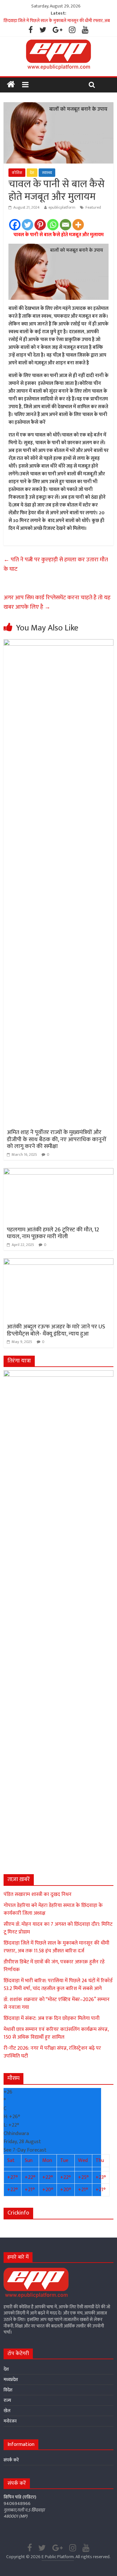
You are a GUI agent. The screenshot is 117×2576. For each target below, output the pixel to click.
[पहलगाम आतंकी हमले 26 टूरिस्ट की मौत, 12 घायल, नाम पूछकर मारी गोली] (58, 1172)
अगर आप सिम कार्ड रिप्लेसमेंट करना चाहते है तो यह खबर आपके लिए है (57, 602)
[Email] (65, 225)
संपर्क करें (11, 2460)
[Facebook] (15, 225)
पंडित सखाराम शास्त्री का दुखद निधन (38, 1894)
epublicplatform (62, 207)
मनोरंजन (10, 2421)
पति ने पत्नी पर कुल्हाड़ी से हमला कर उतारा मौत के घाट (56, 564)
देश (32, 173)
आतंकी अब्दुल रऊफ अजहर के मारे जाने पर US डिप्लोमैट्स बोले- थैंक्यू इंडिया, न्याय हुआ (56, 1330)
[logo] (36, 2271)
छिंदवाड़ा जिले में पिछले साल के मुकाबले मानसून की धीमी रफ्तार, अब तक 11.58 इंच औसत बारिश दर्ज (56, 1947)
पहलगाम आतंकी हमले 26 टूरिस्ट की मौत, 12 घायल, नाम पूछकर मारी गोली (53, 1233)
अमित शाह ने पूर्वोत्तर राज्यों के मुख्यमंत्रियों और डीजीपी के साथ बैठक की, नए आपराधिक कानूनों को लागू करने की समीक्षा (57, 1139)
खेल (7, 2411)
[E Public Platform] (11, 85)
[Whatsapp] (53, 225)
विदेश (8, 2390)
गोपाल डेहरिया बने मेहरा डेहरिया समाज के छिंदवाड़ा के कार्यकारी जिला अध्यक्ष (53, 1909)
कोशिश (17, 173)
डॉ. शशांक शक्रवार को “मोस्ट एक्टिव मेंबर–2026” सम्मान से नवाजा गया (57, 2003)
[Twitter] (27, 225)
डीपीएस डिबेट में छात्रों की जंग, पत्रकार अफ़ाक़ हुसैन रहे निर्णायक (54, 1966)
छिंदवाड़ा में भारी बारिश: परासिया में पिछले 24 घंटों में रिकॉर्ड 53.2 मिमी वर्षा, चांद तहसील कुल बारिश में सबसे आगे (58, 1985)
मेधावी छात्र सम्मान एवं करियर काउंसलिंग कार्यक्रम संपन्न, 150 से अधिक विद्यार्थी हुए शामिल (56, 2033)
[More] (78, 225)
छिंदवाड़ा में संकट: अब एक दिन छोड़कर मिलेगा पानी (52, 2018)
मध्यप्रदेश (11, 2380)
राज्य (7, 2400)
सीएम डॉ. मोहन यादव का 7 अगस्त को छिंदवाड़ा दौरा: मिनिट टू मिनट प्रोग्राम (58, 1928)
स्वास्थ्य (47, 173)
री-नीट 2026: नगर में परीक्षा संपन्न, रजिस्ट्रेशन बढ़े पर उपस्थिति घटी (52, 2052)
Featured (93, 207)
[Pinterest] (40, 225)
